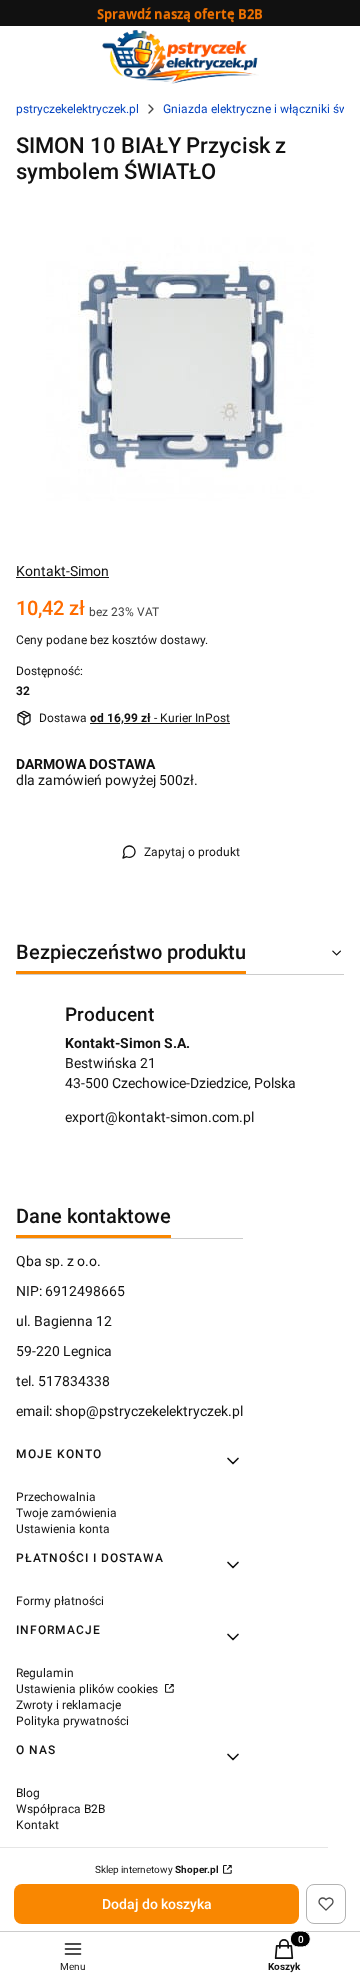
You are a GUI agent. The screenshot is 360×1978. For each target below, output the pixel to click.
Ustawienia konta (63, 1529)
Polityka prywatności (72, 1721)
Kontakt (37, 1825)
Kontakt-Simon (62, 571)
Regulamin (45, 1673)
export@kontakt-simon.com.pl (159, 1117)
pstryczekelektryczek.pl (77, 109)
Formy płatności (60, 1601)
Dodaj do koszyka (157, 1904)
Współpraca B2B (60, 1809)
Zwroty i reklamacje (68, 1705)
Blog (28, 1793)
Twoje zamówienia (66, 1513)
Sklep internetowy (157, 1869)
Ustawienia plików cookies (88, 1689)
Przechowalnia (56, 1497)
